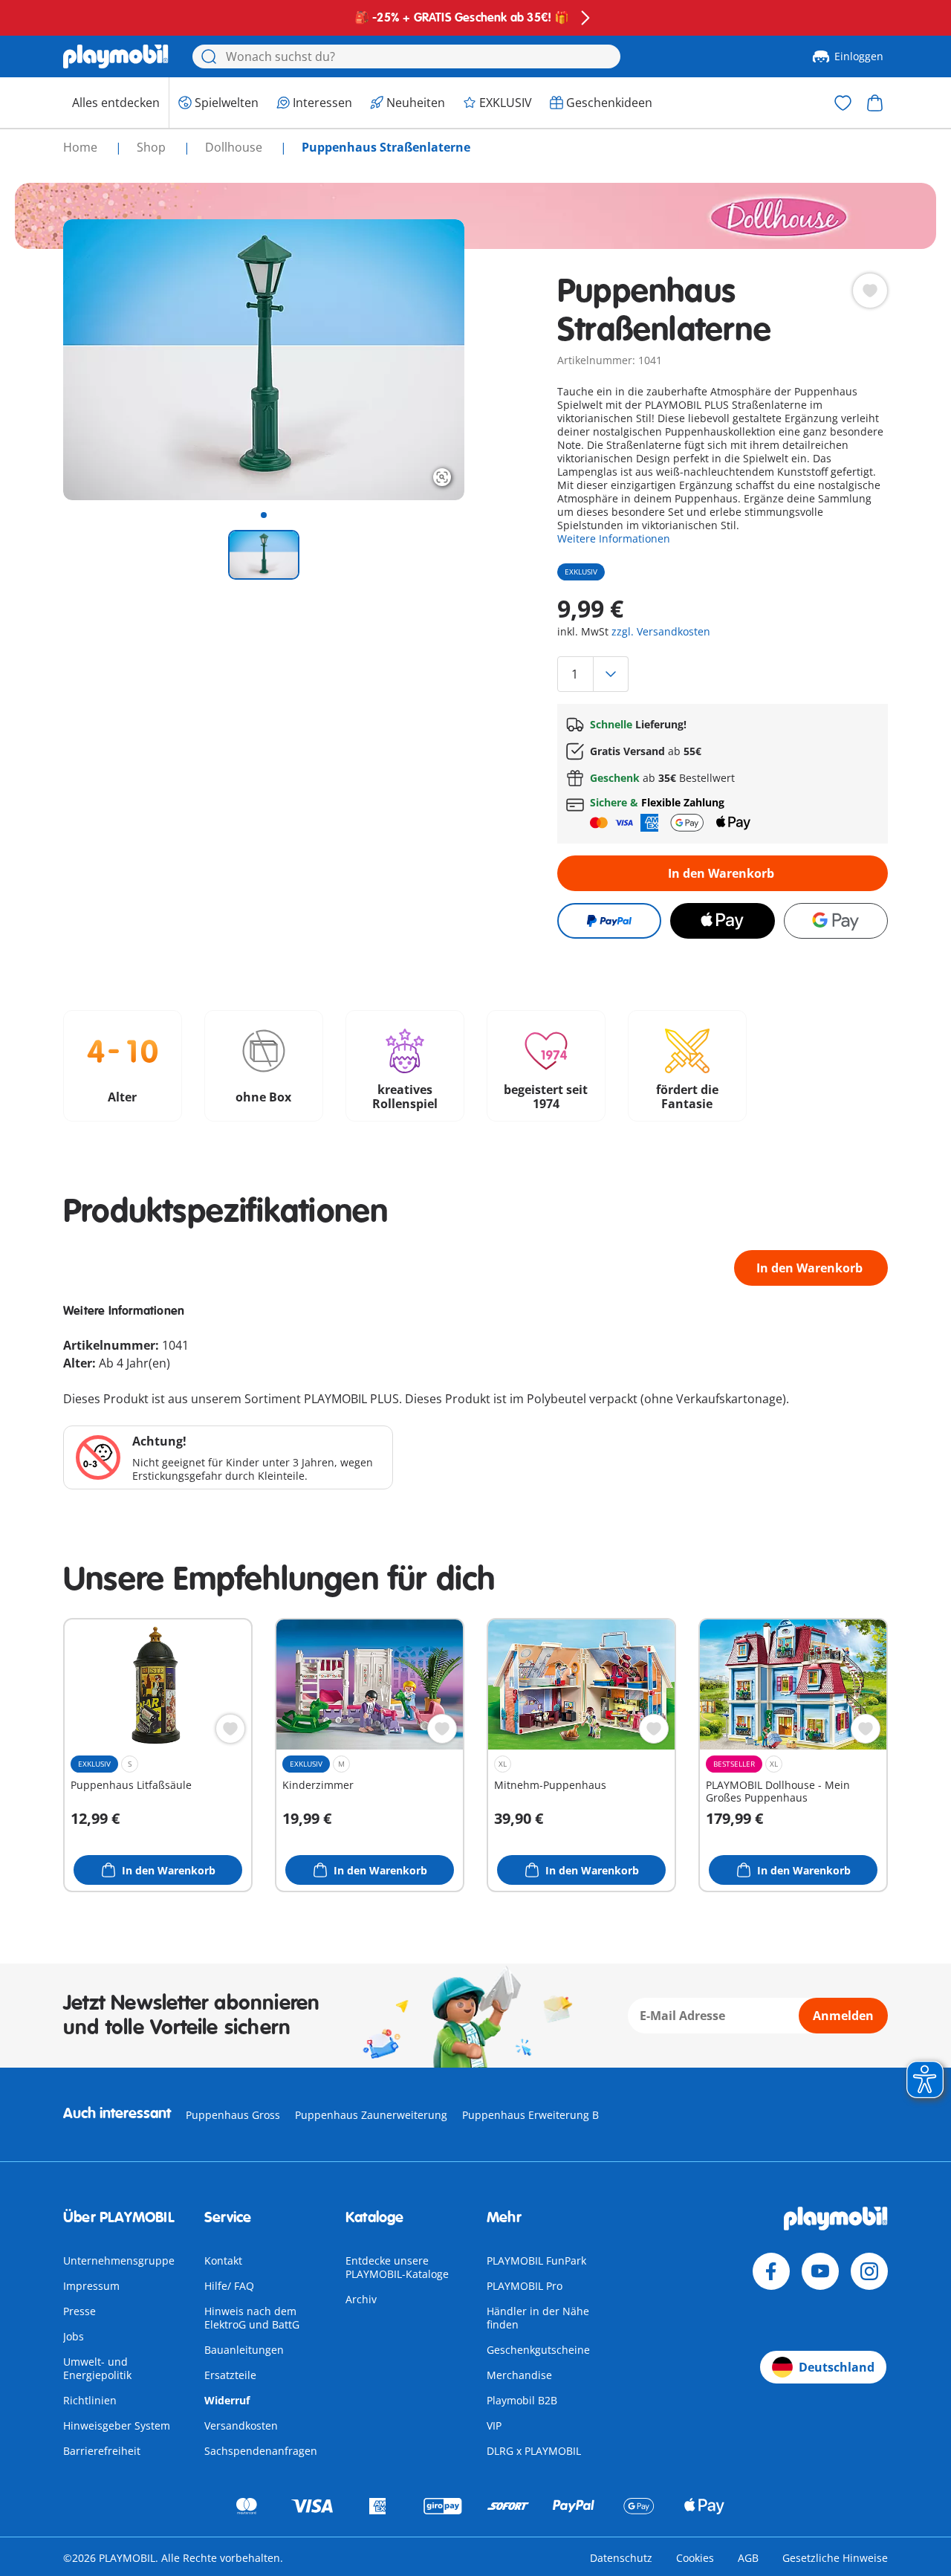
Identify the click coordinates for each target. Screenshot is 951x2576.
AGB (748, 2558)
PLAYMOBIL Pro (525, 2286)
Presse (79, 2311)
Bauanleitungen (244, 2350)
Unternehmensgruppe (119, 2261)
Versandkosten (241, 2425)
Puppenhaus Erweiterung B (530, 2115)
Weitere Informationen (614, 538)
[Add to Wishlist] (870, 291)
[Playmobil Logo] (116, 56)
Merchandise (519, 2375)
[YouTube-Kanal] (820, 2271)
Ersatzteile (230, 2375)
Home (82, 147)
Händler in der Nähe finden (538, 2318)
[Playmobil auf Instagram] (869, 2271)
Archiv (361, 2299)
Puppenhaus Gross (233, 2115)
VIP (494, 2425)
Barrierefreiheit (102, 2451)
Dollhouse (235, 147)
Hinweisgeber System (117, 2425)
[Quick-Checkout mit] (609, 921)
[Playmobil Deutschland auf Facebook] (771, 2271)
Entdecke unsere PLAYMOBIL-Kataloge (397, 2267)
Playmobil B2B (522, 2400)
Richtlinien (90, 2400)
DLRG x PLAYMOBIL (534, 2451)
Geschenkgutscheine (538, 2350)
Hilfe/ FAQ (229, 2286)
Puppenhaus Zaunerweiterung (371, 2115)
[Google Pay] (836, 921)
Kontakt (223, 2261)
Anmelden (843, 2016)
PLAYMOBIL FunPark (536, 2261)
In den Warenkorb (721, 873)
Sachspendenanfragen (261, 2451)
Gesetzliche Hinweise (835, 2558)
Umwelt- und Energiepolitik (97, 2368)
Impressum (91, 2286)
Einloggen (859, 56)
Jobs (74, 2336)
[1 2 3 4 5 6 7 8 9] (723, 674)
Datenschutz (621, 2558)
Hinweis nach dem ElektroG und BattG (252, 2318)
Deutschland (837, 2367)
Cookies (695, 2558)
